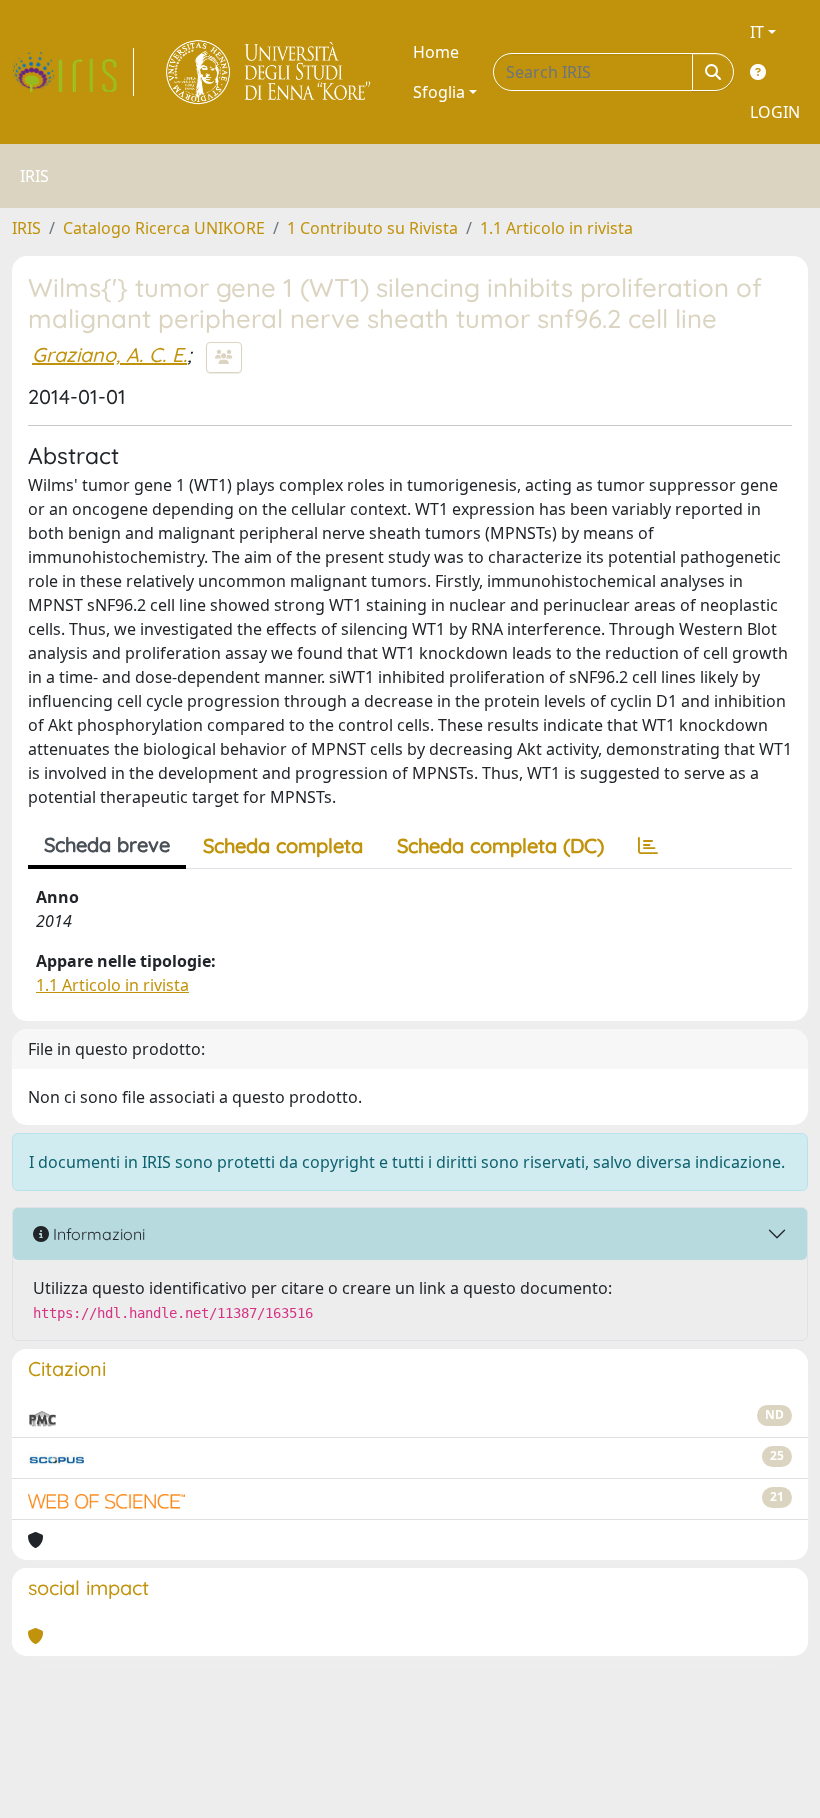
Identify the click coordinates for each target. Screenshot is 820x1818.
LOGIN (775, 112)
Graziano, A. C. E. (109, 354)
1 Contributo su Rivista (372, 228)
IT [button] (757, 32)
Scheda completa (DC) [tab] (500, 845)
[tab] (648, 846)
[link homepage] (73, 72)
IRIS (26, 228)
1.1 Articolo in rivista (556, 228)
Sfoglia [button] (439, 92)
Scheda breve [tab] (107, 844)
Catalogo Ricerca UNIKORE (164, 228)
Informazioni (97, 1234)
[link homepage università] (269, 72)
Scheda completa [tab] (283, 845)
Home (436, 52)
